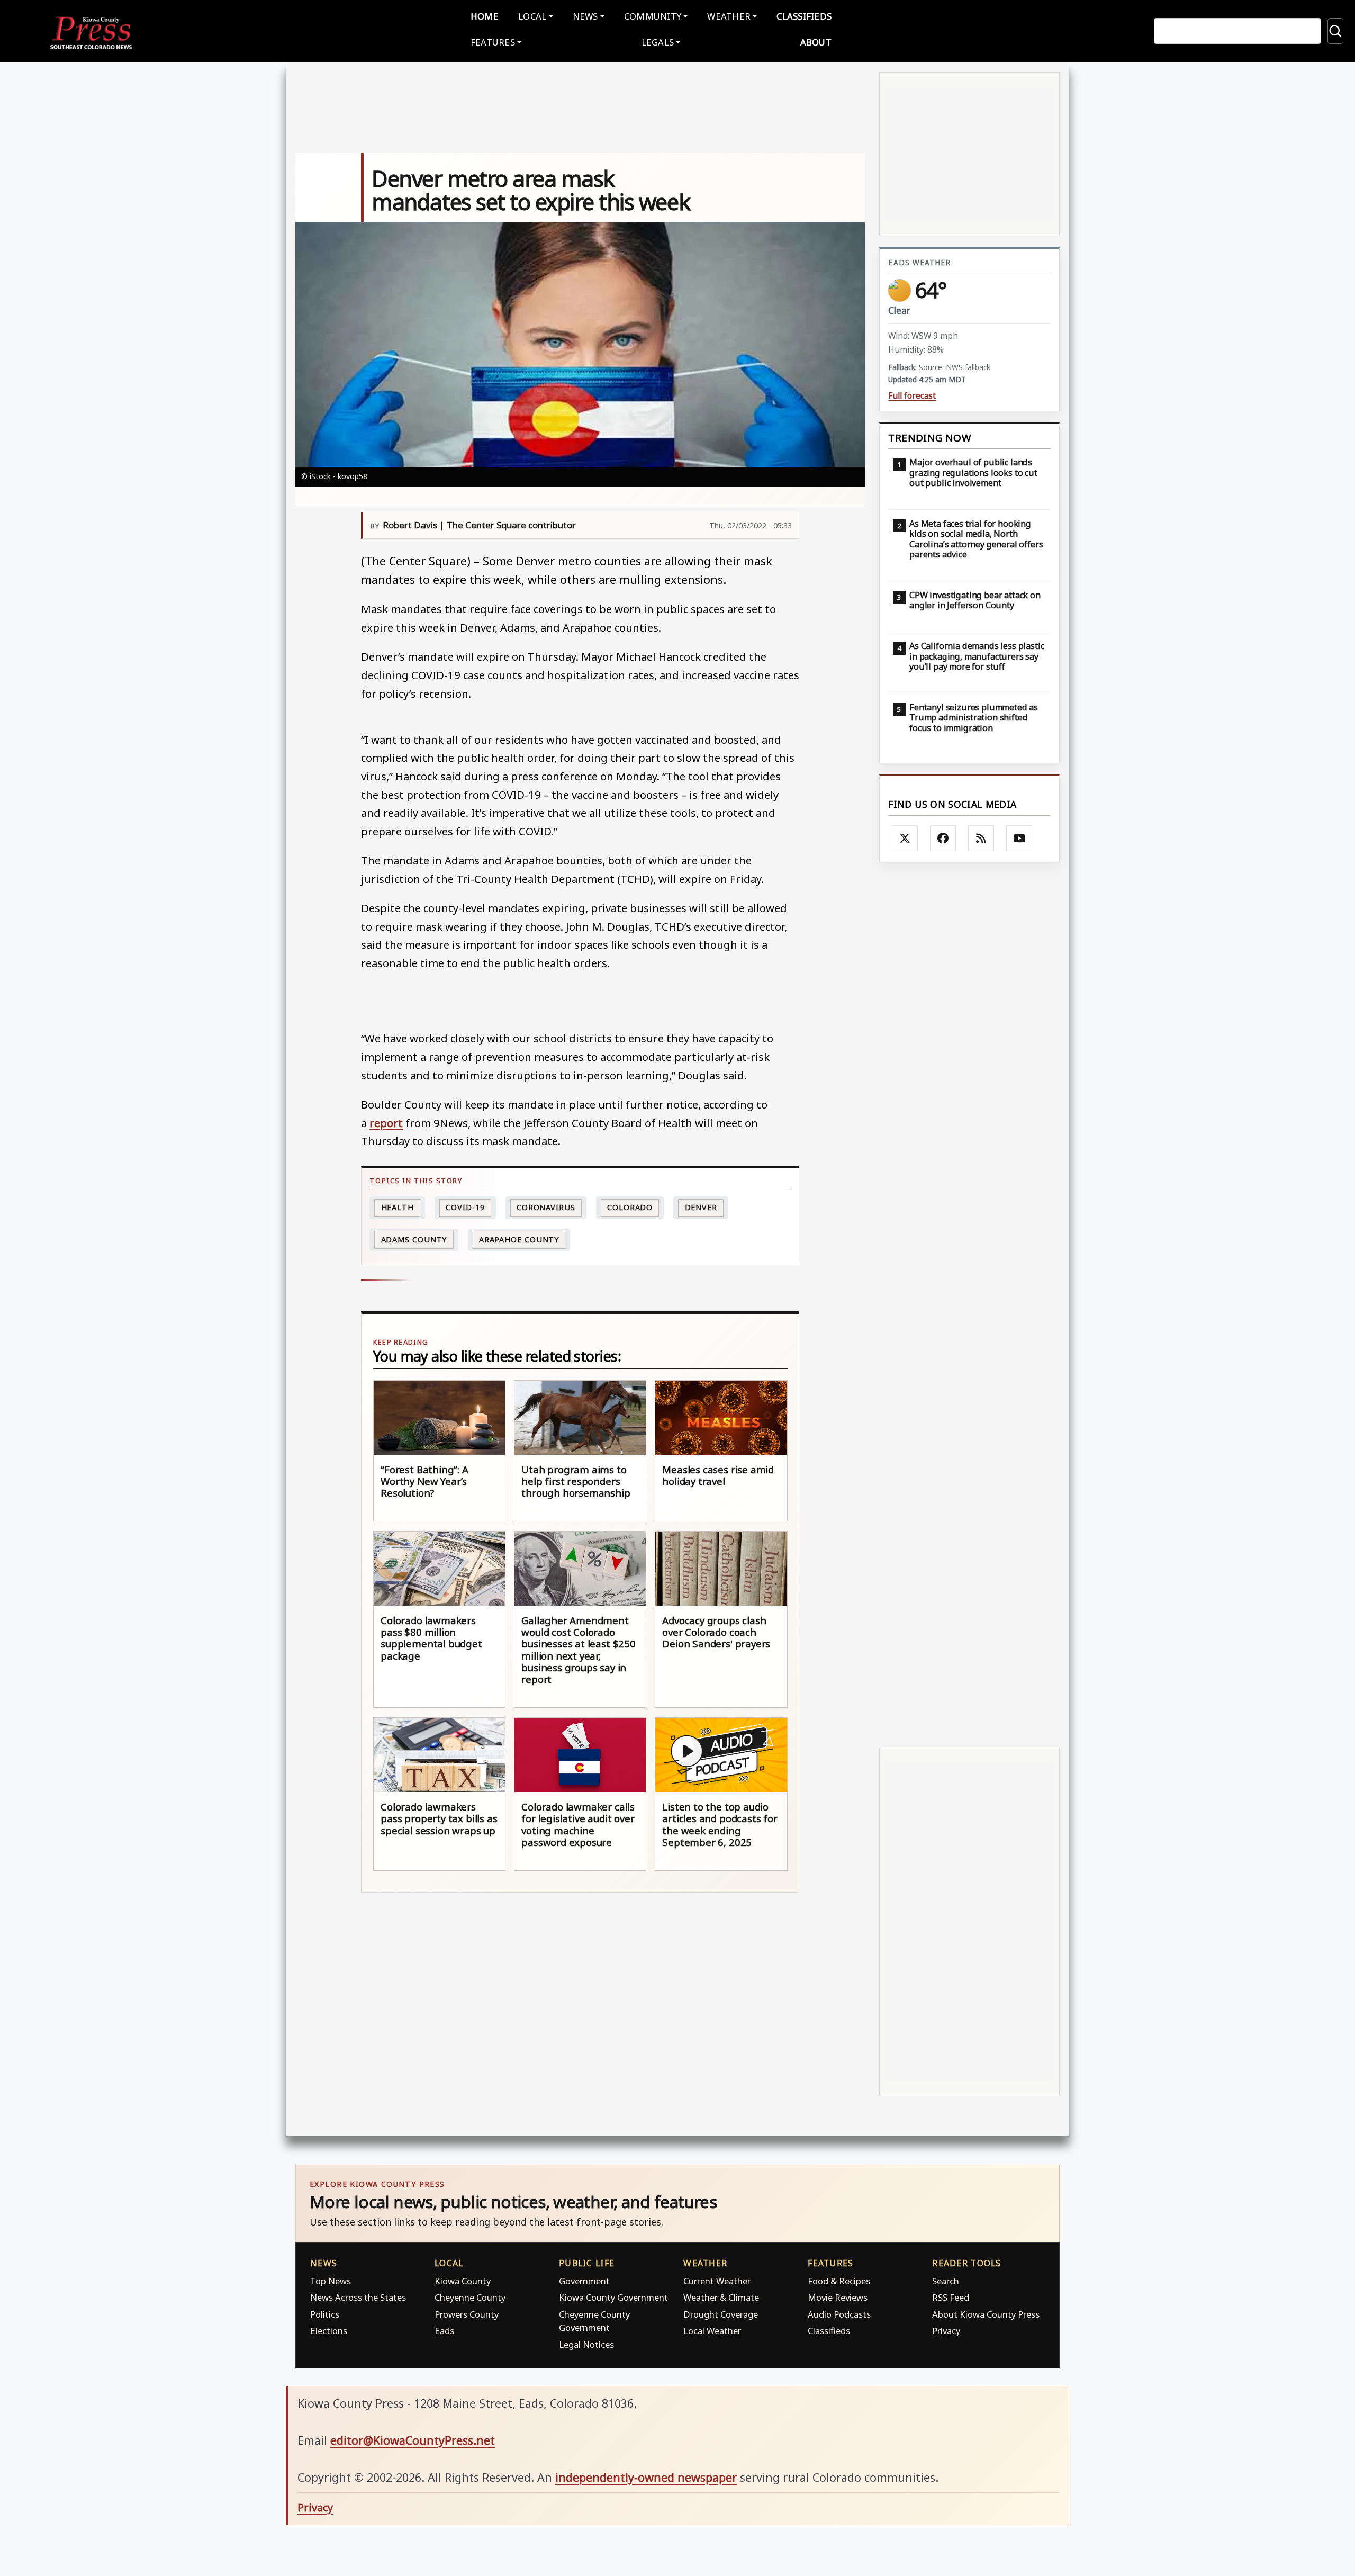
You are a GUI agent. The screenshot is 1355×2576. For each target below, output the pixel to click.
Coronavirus (546, 1207)
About (816, 42)
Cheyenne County (470, 2297)
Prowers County (467, 2314)
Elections (329, 2331)
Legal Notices (586, 2344)
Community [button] (653, 16)
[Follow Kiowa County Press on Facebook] (943, 839)
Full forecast (912, 396)
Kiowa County (463, 2281)
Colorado (630, 1207)
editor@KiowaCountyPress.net (413, 2440)
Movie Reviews (838, 2297)
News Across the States (358, 2297)
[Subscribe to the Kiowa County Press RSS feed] (981, 839)
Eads (444, 2331)
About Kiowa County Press (986, 2314)
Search (946, 2281)
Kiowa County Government (613, 2297)
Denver (701, 1207)
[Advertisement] (969, 1305)
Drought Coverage (721, 2314)
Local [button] (532, 16)
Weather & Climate (721, 2297)
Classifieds (804, 16)
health (398, 1207)
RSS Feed (951, 2297)
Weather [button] (729, 16)
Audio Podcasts (839, 2314)
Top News (331, 2281)
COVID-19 (465, 1207)
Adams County (414, 1240)
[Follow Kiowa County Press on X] (905, 839)
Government (584, 2281)
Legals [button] (658, 42)
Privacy (946, 2331)
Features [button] (493, 42)
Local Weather (712, 2331)
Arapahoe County (519, 1240)
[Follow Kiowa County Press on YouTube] (1019, 839)
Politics (325, 2314)
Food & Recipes (839, 2281)
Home (485, 16)
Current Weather (717, 2281)
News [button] (585, 16)
